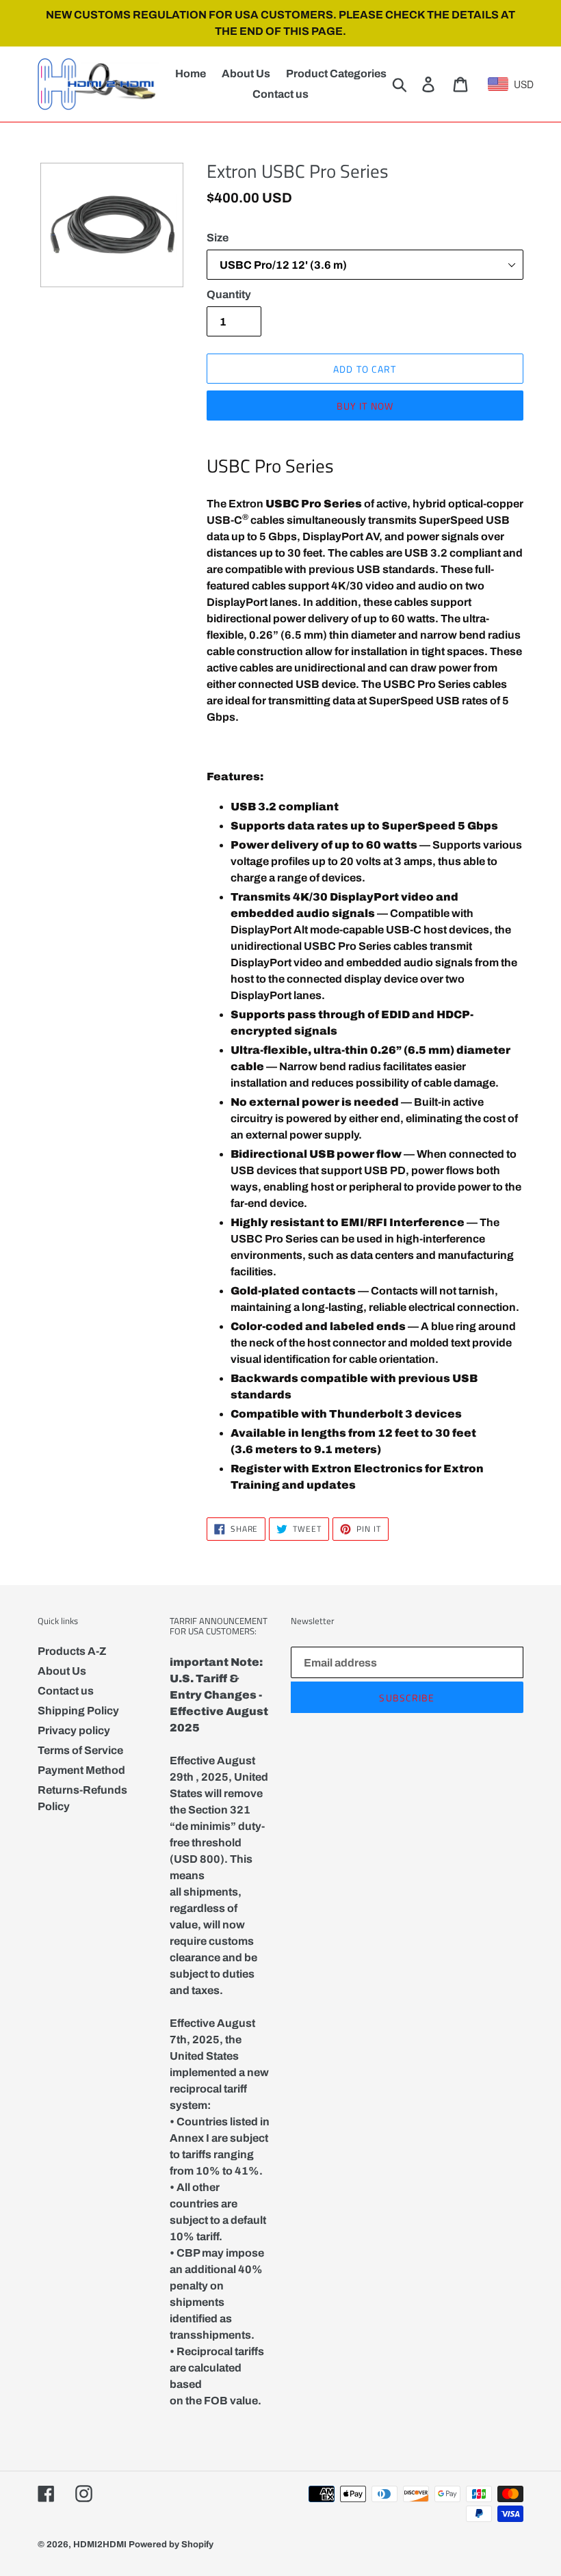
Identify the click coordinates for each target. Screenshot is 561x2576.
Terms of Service (80, 1750)
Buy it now (365, 406)
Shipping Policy (78, 1711)
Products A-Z (72, 1651)
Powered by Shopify (171, 2545)
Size (218, 238)
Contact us (66, 1691)
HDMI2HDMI (100, 2545)
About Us (62, 1671)
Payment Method (81, 1770)
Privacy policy (74, 1730)
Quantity (229, 294)
